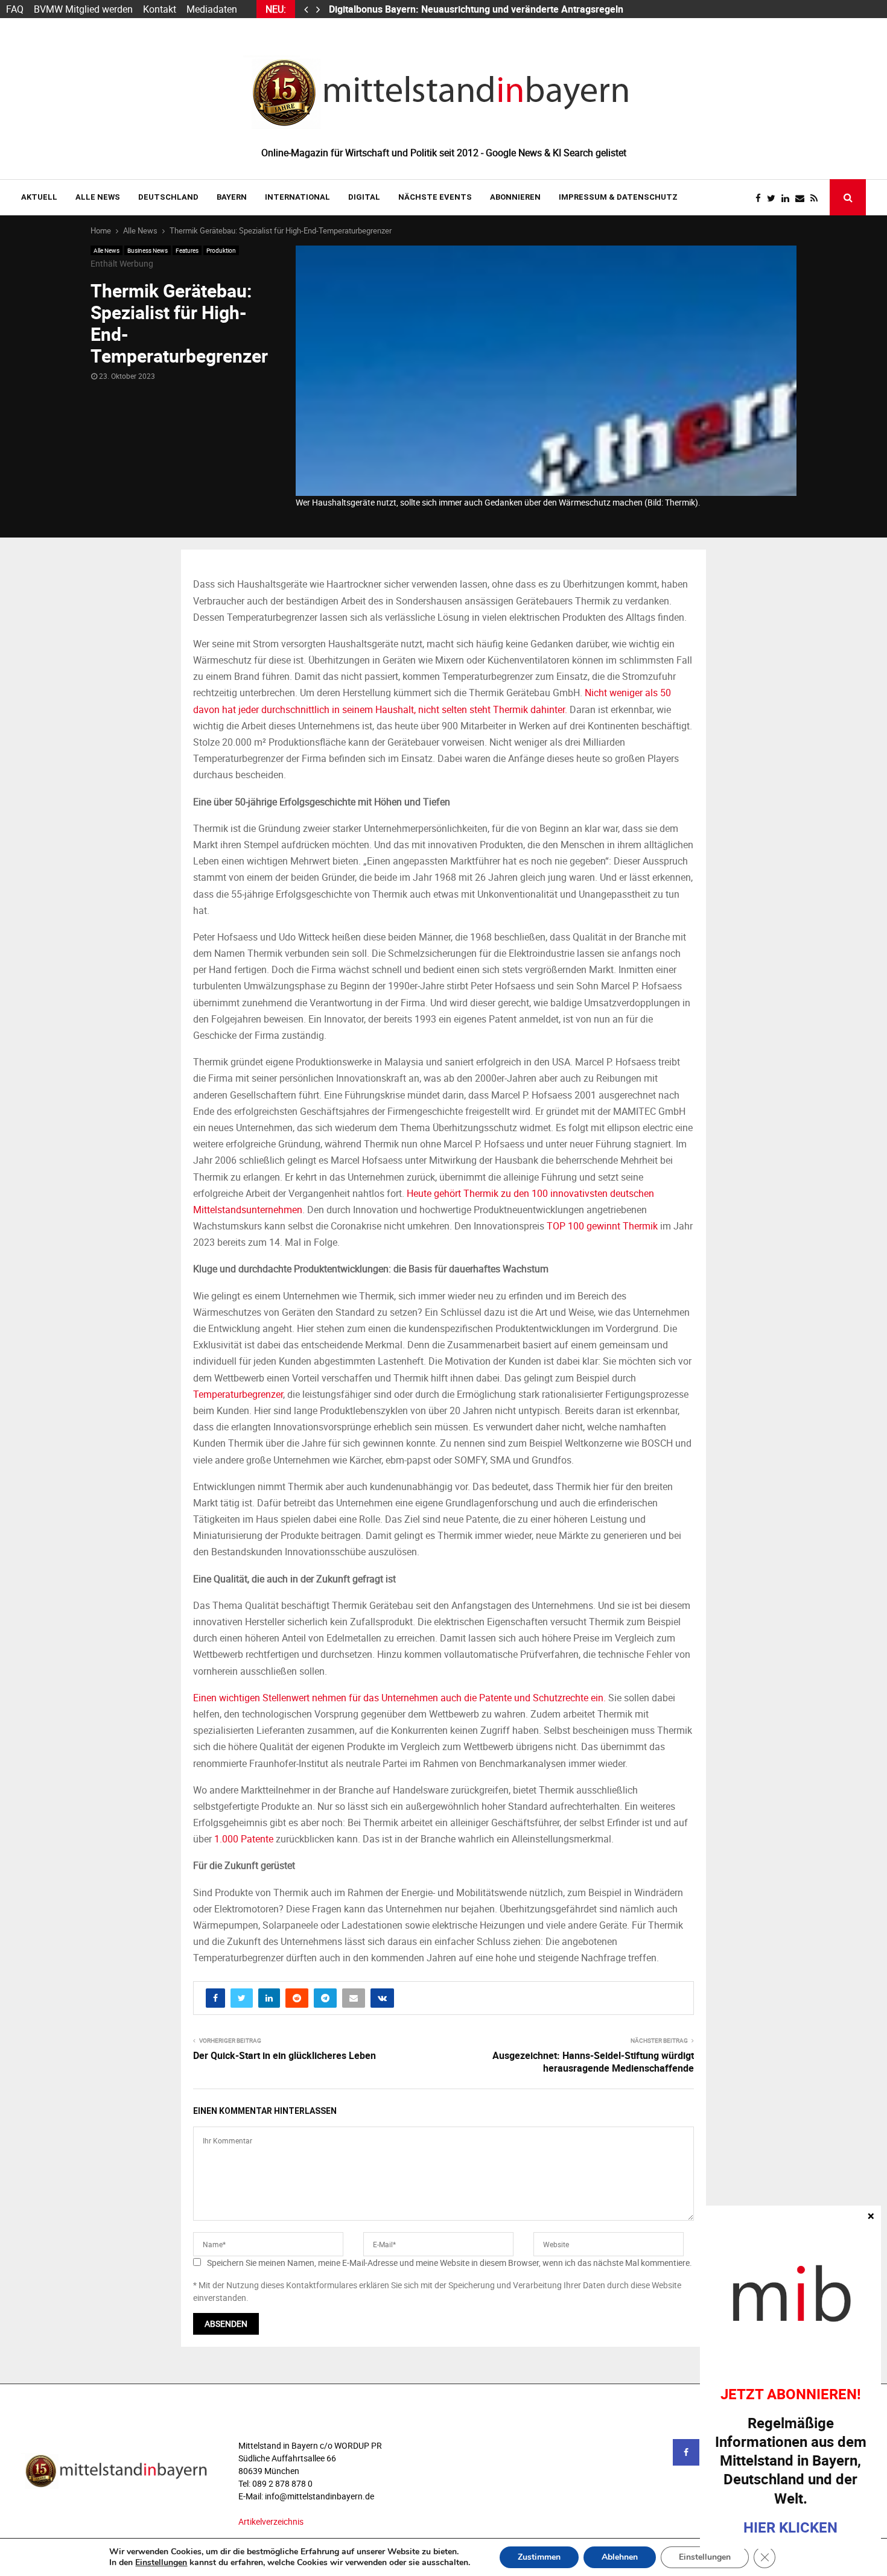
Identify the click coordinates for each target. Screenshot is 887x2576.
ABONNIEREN (515, 197)
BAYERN (232, 197)
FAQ (15, 9)
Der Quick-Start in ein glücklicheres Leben (285, 2055)
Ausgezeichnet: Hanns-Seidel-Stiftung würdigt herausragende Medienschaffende (593, 2062)
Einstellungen (161, 2563)
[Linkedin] (788, 198)
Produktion (221, 250)
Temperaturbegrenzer (238, 1394)
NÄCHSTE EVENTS (435, 197)
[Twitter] (774, 198)
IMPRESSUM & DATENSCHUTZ (618, 197)
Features (187, 250)
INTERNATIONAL (297, 197)
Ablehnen (620, 2557)
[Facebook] (761, 198)
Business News (148, 250)
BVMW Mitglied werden (83, 9)
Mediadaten (212, 9)
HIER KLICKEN (790, 2527)
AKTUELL (39, 197)
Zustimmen (539, 2557)
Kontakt (160, 9)
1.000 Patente (244, 1839)
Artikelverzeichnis (271, 2521)
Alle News (98, 197)
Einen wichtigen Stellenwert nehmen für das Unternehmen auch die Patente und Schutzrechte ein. (399, 1698)
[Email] (803, 198)
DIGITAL (364, 197)
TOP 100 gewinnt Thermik (602, 1226)
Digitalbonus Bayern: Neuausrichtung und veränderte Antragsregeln (477, 9)
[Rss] (817, 198)
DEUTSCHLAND (168, 197)
